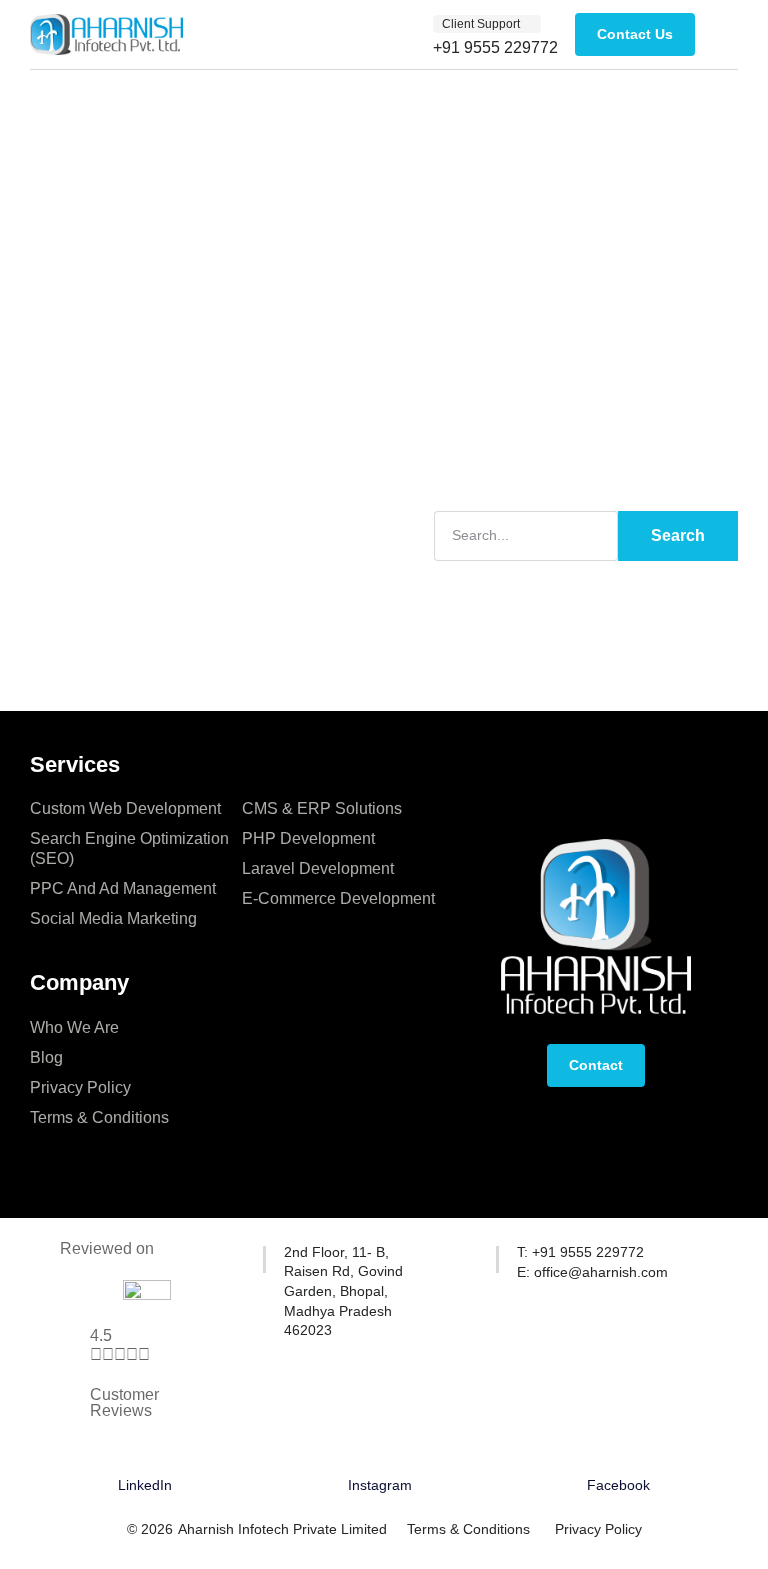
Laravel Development (318, 868)
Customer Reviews (124, 1402)
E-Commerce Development (338, 898)
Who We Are (74, 1027)
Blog (46, 1057)
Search (678, 535)
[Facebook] (619, 1456)
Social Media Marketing (113, 918)
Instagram (380, 1485)
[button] (487, 24)
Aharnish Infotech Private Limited (282, 1529)
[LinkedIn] (145, 1456)
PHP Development (308, 838)
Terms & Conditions (99, 1117)
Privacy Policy (80, 1087)
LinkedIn (145, 1485)
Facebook (618, 1485)
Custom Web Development (125, 808)
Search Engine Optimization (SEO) (129, 848)
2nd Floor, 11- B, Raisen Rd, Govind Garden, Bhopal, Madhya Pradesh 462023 (343, 1291)
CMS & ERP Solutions (322, 808)
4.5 (101, 1335)
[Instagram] (380, 1456)
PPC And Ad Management (123, 888)
